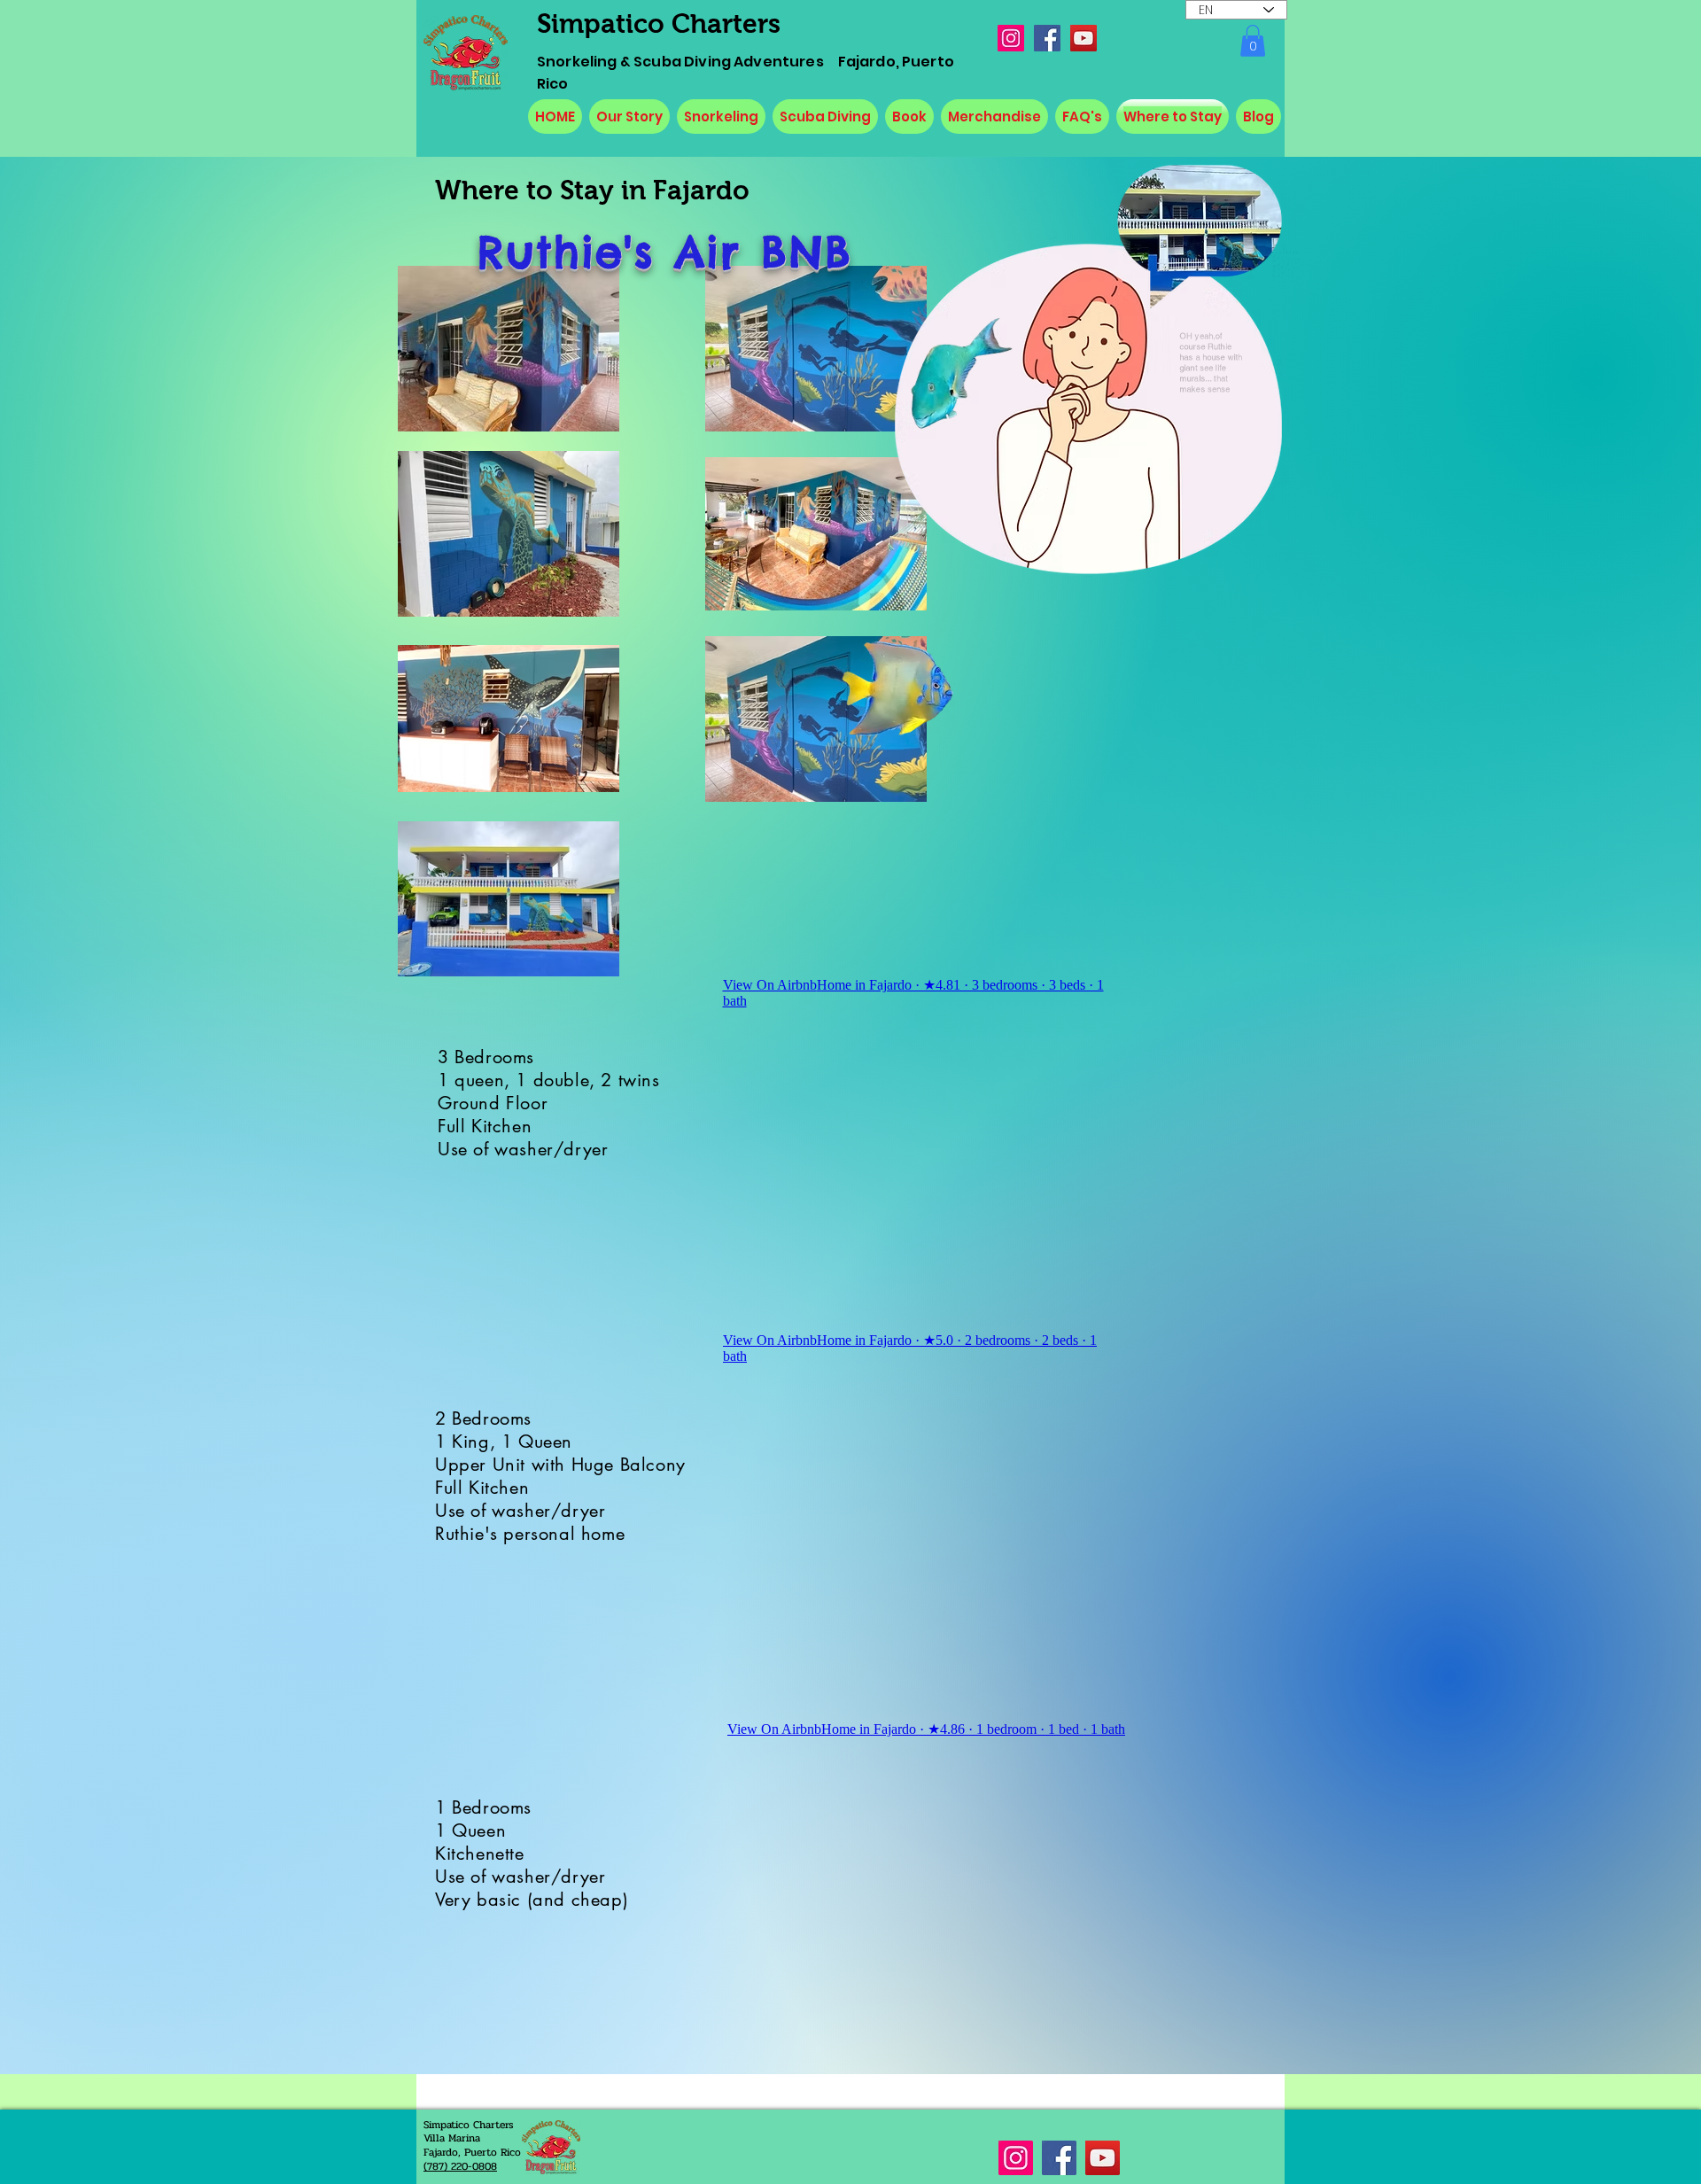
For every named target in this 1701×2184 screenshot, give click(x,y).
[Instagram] (1011, 38)
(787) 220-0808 (460, 2166)
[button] (1253, 41)
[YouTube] (1084, 38)
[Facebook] (1047, 38)
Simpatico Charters (659, 23)
